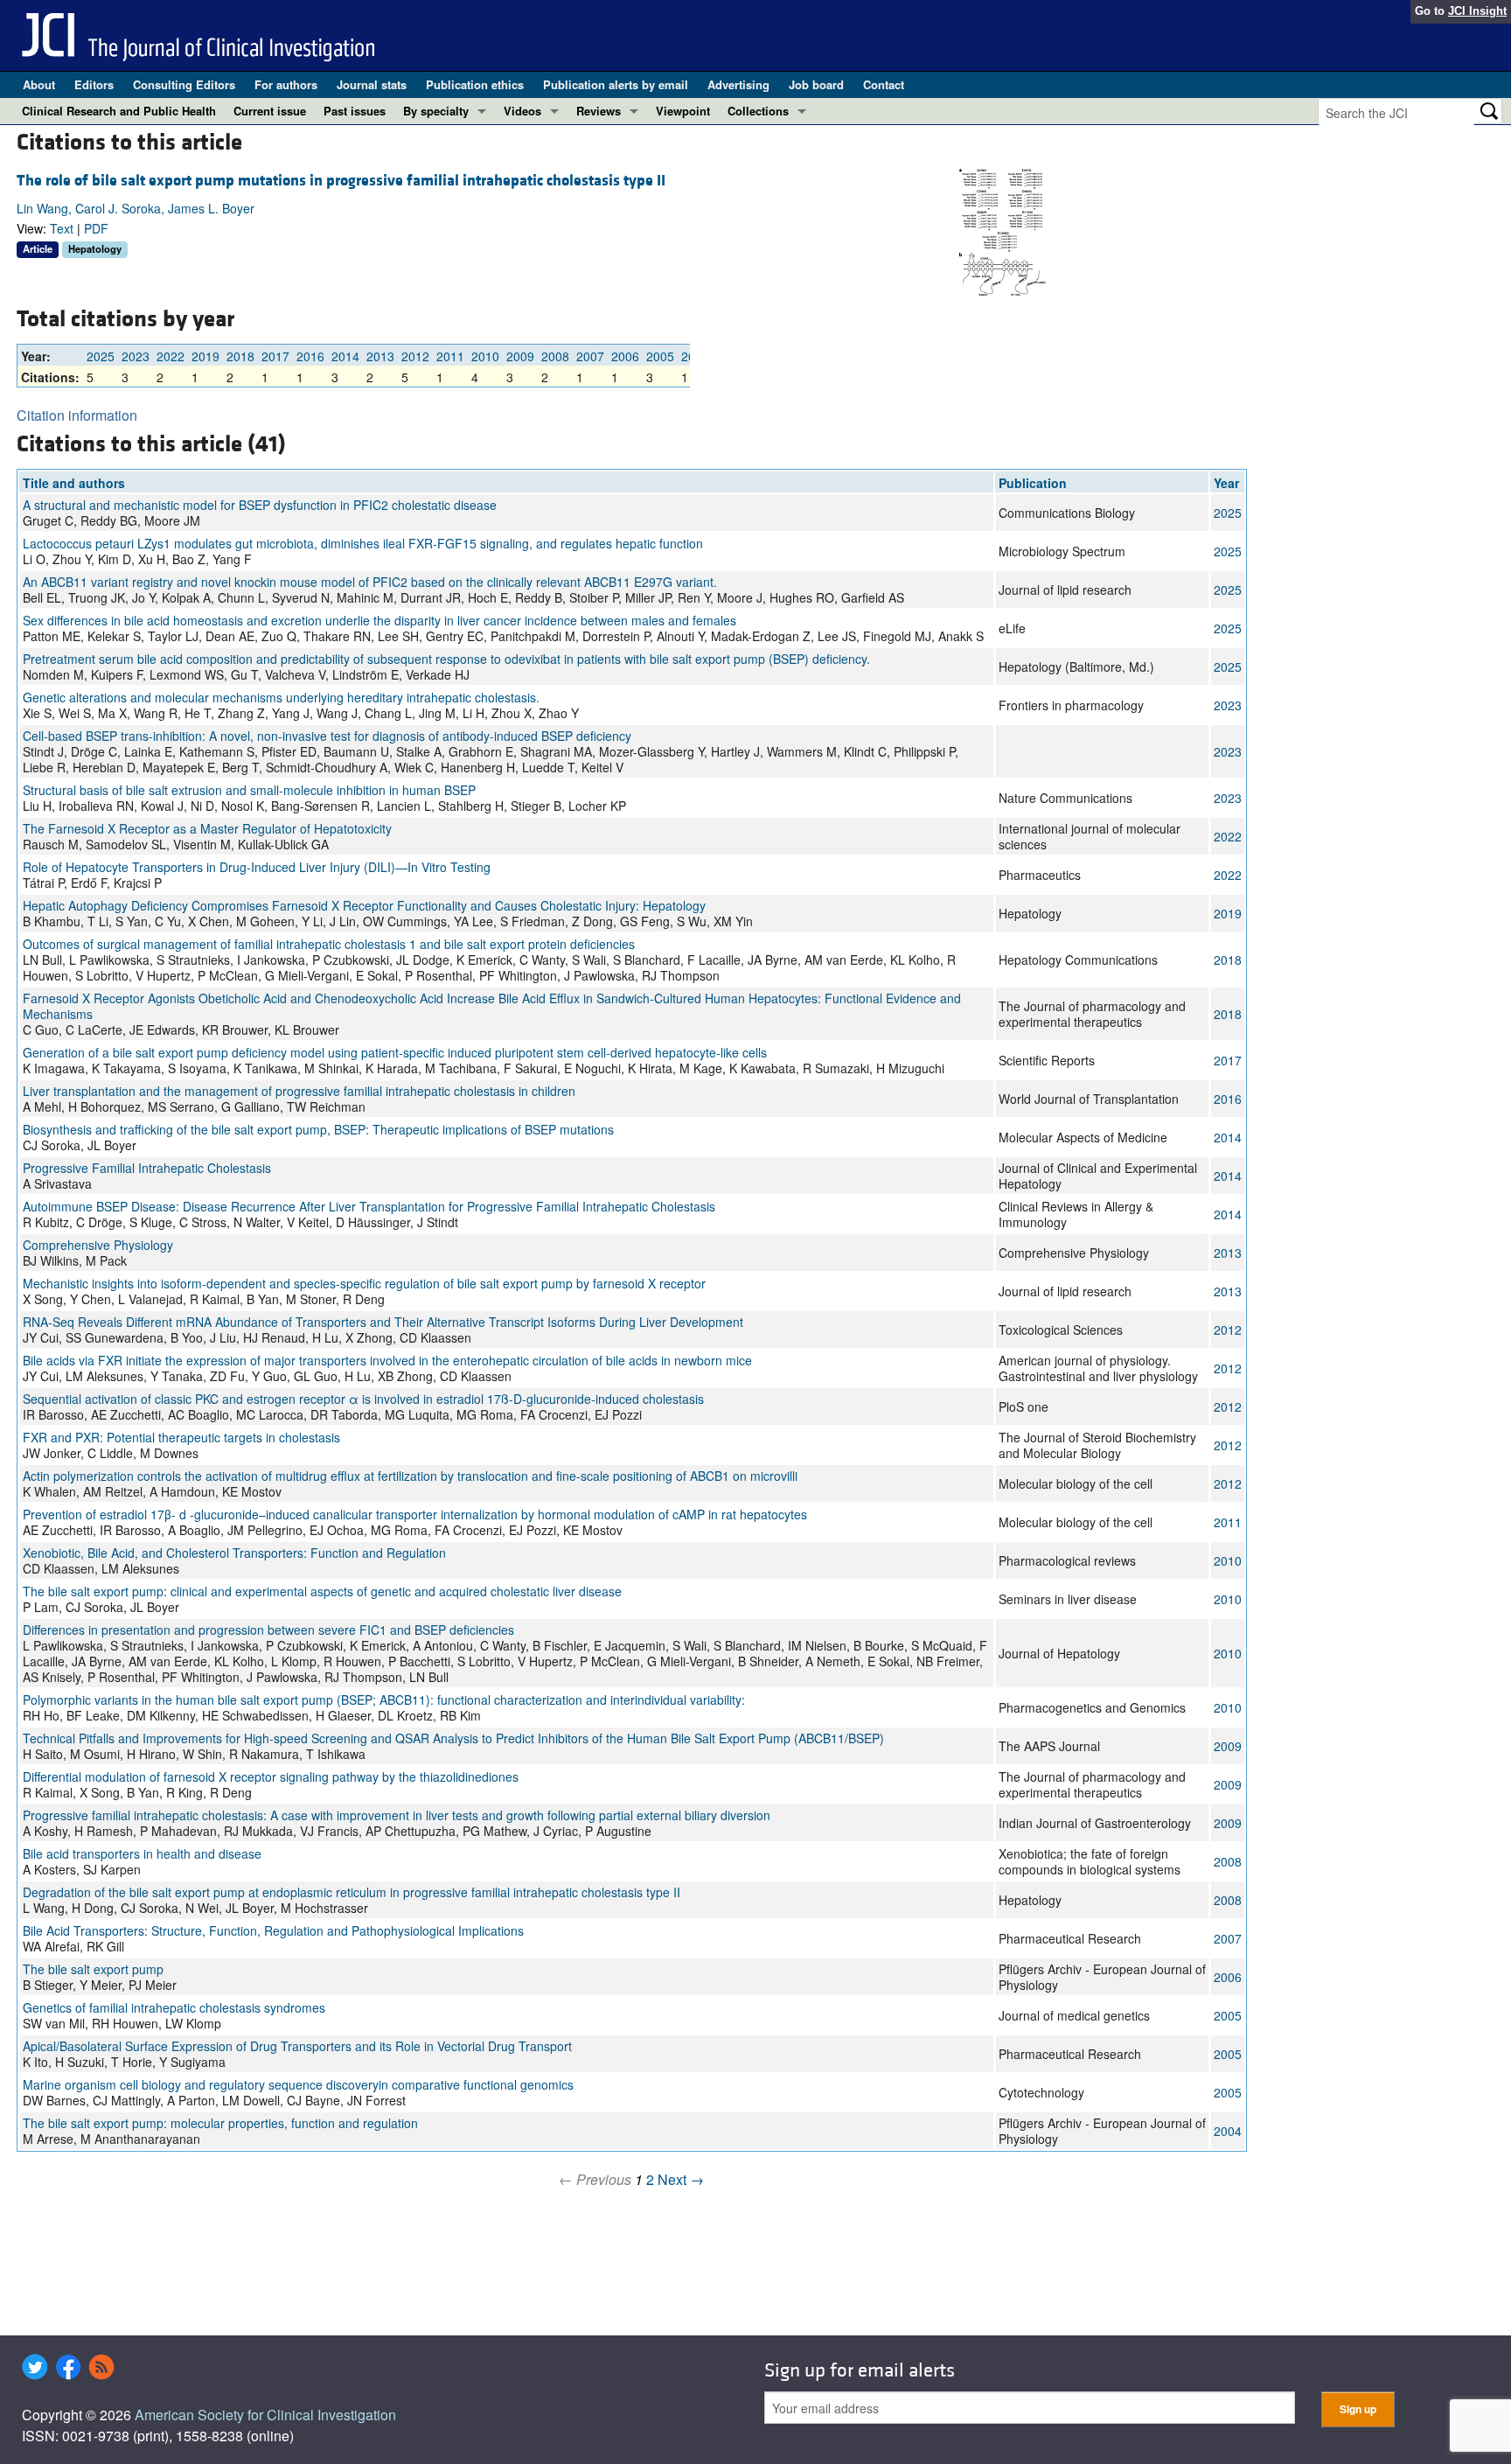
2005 (660, 356)
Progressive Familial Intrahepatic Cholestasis (147, 1168)
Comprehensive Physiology (98, 1245)
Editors (94, 84)
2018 (240, 356)
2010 (485, 356)
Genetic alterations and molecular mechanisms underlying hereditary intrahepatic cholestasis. (281, 697)
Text (62, 228)
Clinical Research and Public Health (119, 111)
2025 (101, 356)
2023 (136, 356)
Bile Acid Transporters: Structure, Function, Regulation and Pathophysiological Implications (273, 1930)
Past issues (355, 111)
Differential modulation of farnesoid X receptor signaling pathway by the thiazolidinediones (271, 1776)
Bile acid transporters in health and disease (142, 1853)
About (39, 84)
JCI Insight (1477, 11)
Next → (681, 2179)
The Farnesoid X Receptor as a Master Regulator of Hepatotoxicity (207, 828)
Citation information (77, 415)
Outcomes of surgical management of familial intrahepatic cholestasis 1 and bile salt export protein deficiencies (329, 944)
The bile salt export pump (93, 1969)
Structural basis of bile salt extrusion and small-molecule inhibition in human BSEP (249, 790)
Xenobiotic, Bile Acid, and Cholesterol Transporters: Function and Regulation (234, 1553)
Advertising (738, 84)
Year (1226, 483)
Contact (884, 84)
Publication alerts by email (616, 84)
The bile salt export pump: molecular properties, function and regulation (220, 2123)
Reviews (599, 111)
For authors (286, 84)
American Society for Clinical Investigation (265, 2415)
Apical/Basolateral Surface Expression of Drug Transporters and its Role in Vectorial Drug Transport (297, 2046)
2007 (590, 356)
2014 (345, 356)
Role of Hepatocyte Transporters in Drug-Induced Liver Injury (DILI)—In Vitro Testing (257, 867)
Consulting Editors (184, 84)
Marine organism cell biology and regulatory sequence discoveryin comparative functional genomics (298, 2084)
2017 (275, 356)
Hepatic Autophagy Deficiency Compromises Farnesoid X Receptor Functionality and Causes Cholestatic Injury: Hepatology (364, 905)
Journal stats (372, 84)
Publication (1033, 483)
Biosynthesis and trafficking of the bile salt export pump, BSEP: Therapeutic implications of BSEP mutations (318, 1129)
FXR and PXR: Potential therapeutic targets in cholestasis (181, 1437)
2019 (205, 356)
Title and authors (74, 483)
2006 (625, 356)
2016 (310, 356)
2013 (380, 356)
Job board (816, 84)
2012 (415, 356)
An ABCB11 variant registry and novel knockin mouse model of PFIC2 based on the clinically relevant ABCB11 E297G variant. (370, 582)
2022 (171, 356)
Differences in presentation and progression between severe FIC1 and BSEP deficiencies (268, 1630)
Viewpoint (683, 111)
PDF (96, 228)
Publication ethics (475, 84)
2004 (1228, 2131)
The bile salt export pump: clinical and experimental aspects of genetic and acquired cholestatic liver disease (322, 1591)
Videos (522, 111)
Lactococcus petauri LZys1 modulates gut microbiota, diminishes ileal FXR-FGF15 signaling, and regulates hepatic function (363, 543)
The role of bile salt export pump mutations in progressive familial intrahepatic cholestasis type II (341, 181)
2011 (450, 356)
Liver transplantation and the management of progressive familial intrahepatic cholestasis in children (299, 1091)
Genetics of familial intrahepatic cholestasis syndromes (174, 2007)
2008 (555, 356)
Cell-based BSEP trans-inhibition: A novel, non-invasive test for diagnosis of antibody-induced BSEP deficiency (327, 736)
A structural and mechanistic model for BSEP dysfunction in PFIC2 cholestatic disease (260, 505)
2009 (520, 356)
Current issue (270, 111)
